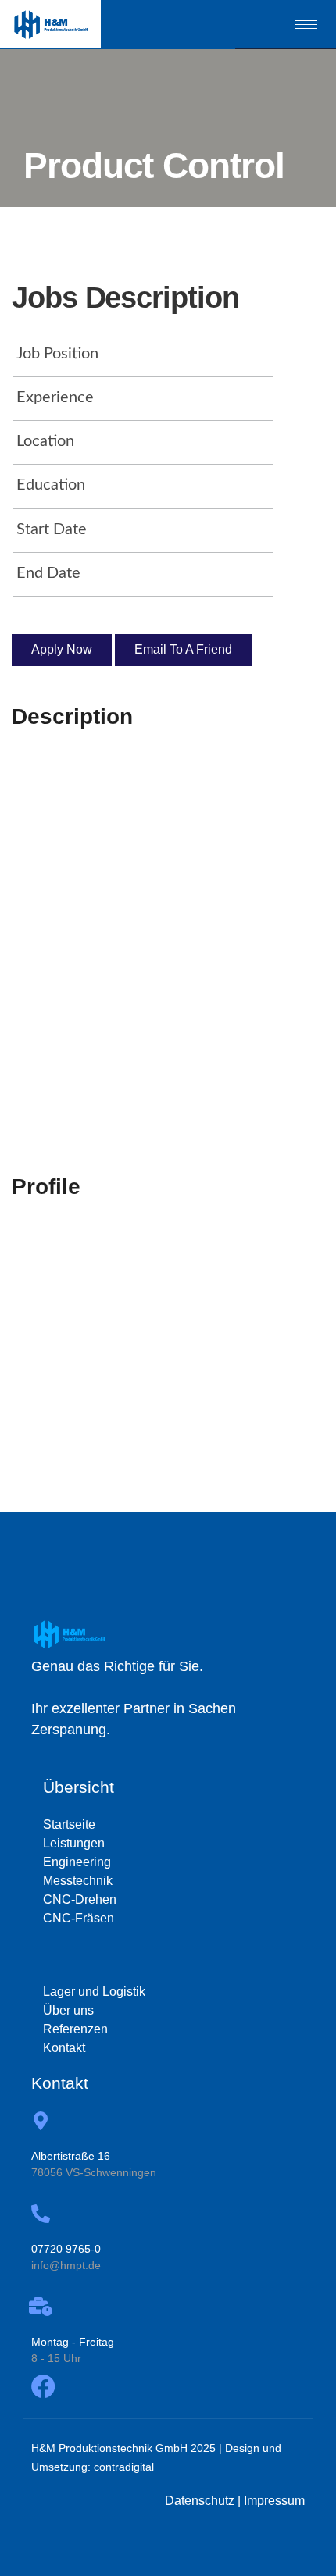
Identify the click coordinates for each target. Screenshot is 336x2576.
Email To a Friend (183, 649)
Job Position (57, 354)
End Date (48, 573)
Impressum (274, 2501)
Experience (55, 397)
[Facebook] (43, 2387)
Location (45, 441)
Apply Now (62, 649)
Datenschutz (200, 2501)
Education (51, 485)
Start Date (52, 529)
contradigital (124, 2467)
